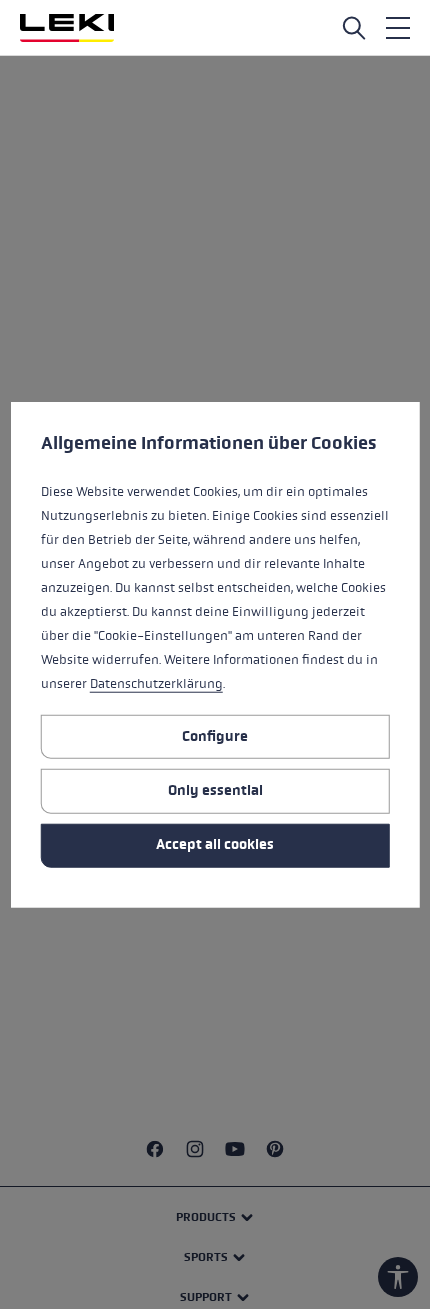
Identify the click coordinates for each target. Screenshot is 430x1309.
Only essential (215, 790)
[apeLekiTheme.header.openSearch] (354, 28)
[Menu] (398, 28)
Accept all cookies (215, 844)
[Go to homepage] (67, 28)
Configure (215, 735)
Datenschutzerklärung (156, 684)
